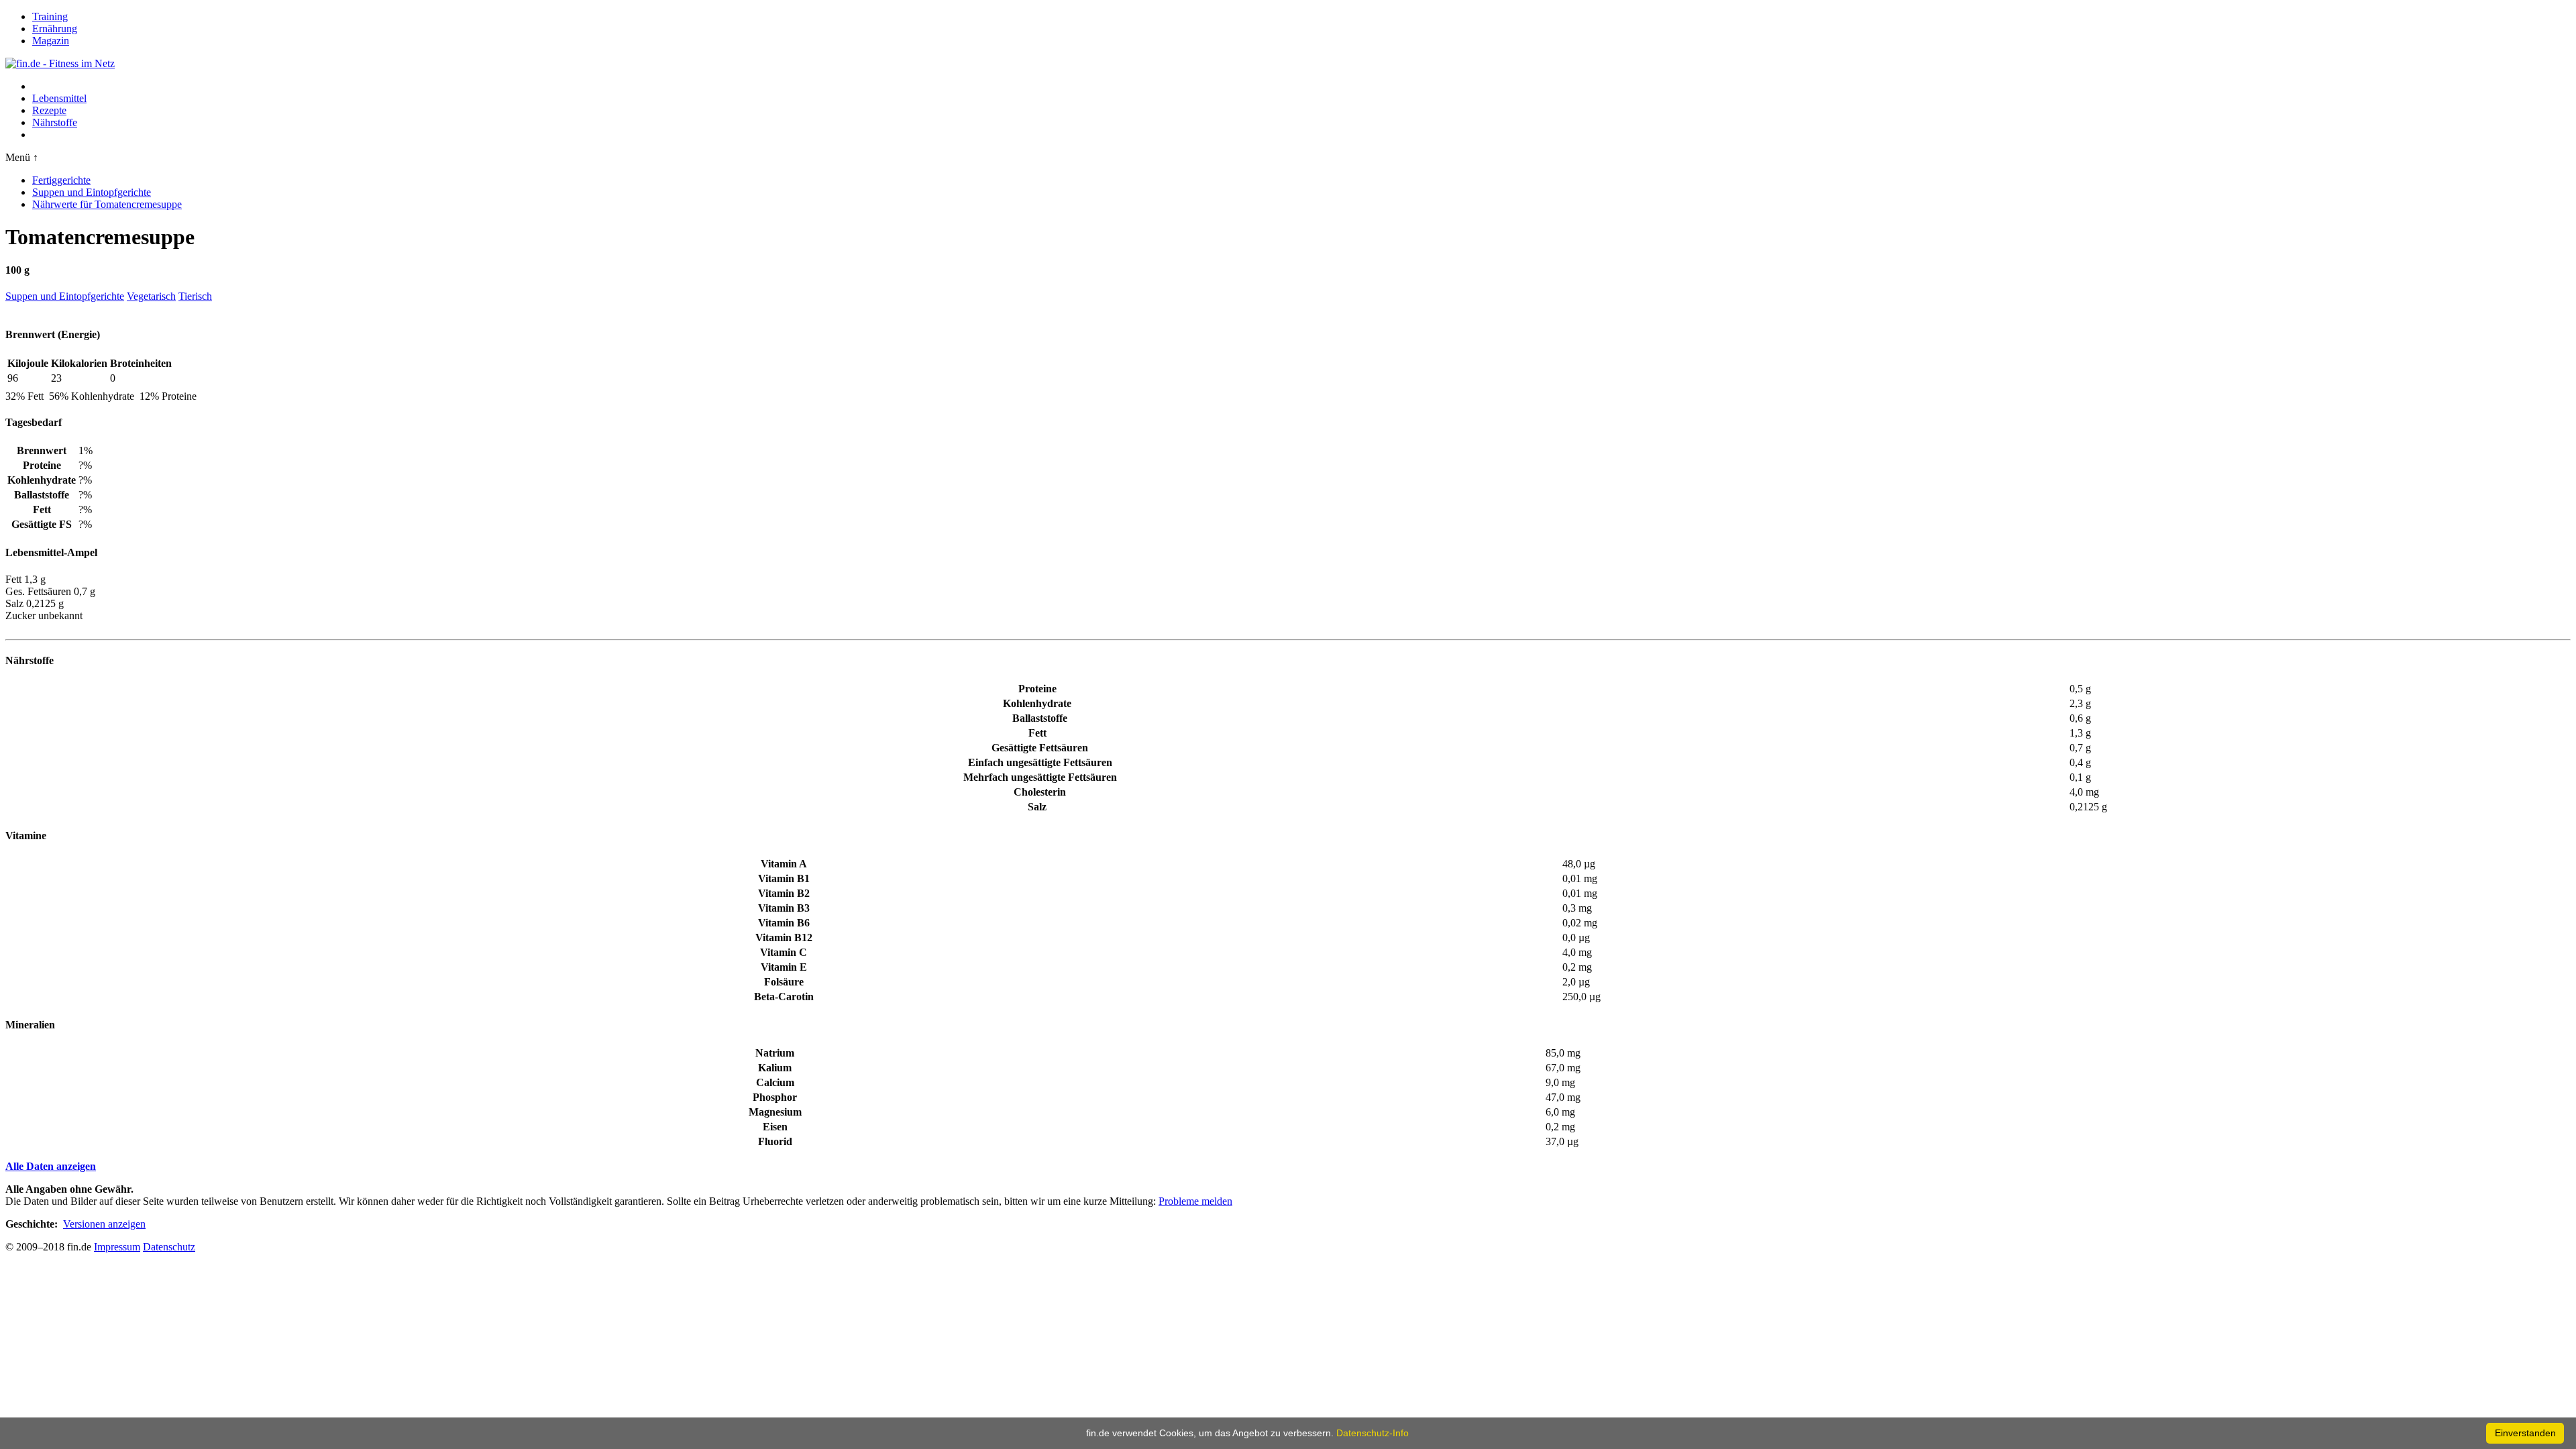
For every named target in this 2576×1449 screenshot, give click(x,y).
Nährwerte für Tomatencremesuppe (107, 204)
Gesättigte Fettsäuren (1040, 748)
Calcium (775, 1082)
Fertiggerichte (61, 180)
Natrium (775, 1053)
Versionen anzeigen (104, 1224)
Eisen (775, 1127)
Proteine (1037, 689)
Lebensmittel (59, 98)
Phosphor (775, 1097)
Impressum (117, 1247)
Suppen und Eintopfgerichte (92, 192)
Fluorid (775, 1141)
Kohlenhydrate (1037, 703)
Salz (1037, 807)
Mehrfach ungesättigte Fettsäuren (1040, 777)
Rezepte (49, 110)
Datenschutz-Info (1373, 1433)
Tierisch (195, 296)
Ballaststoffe (1040, 718)
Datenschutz (169, 1247)
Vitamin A (784, 864)
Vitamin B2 (784, 893)
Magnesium (775, 1112)
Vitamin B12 (784, 937)
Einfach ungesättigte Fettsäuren (1040, 762)
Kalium (775, 1068)
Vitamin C (784, 952)
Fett (1037, 733)
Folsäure (784, 982)
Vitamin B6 (784, 923)
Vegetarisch (151, 296)
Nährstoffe (55, 122)
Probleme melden (1195, 1201)
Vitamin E (784, 967)
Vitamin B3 (784, 908)
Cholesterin (1040, 792)
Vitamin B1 (784, 878)
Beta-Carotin (784, 997)
